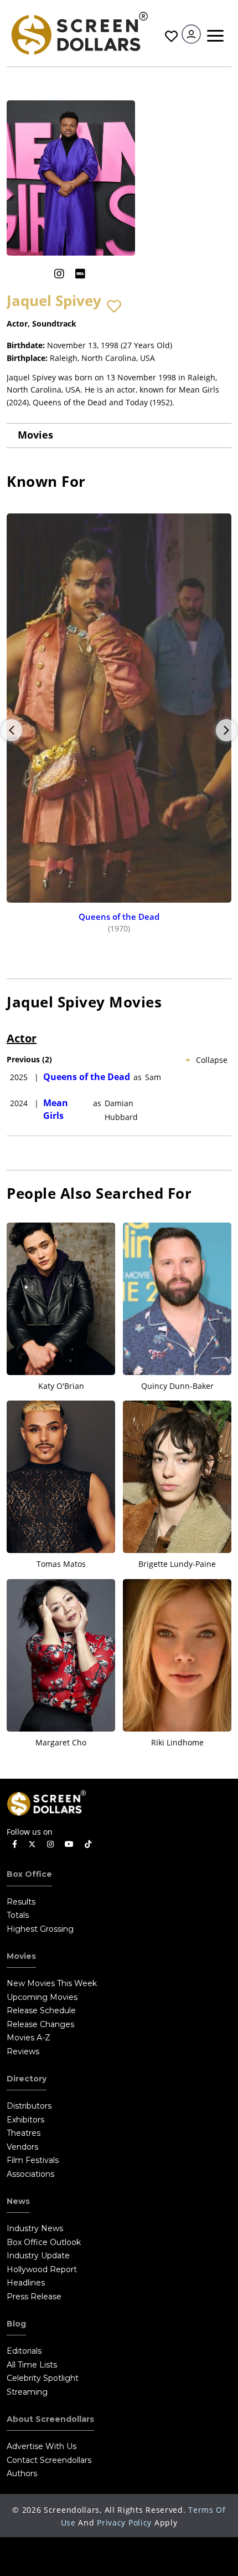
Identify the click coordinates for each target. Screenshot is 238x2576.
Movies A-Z (29, 2038)
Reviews (23, 2051)
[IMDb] (80, 274)
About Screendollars (50, 2419)
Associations (30, 2174)
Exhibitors (25, 2120)
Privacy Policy (124, 2522)
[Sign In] (191, 34)
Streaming (27, 2392)
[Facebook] (15, 1844)
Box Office (29, 1874)
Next (226, 730)
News (18, 2201)
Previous (12, 730)
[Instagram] (59, 274)
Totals (18, 1915)
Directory (27, 2079)
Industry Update (38, 2256)
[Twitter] (32, 1844)
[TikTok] (88, 1844)
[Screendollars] (79, 32)
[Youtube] (69, 1844)
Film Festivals (33, 2160)
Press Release (34, 2297)
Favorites (170, 36)
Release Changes (40, 2024)
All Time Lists (32, 2365)
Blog (16, 2324)
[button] (114, 307)
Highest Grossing (40, 1929)
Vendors (22, 2147)
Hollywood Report (42, 2269)
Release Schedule (41, 2010)
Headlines (26, 2283)
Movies (35, 435)
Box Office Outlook (44, 2242)
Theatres (24, 2133)
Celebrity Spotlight (43, 2378)
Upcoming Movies (42, 1997)
